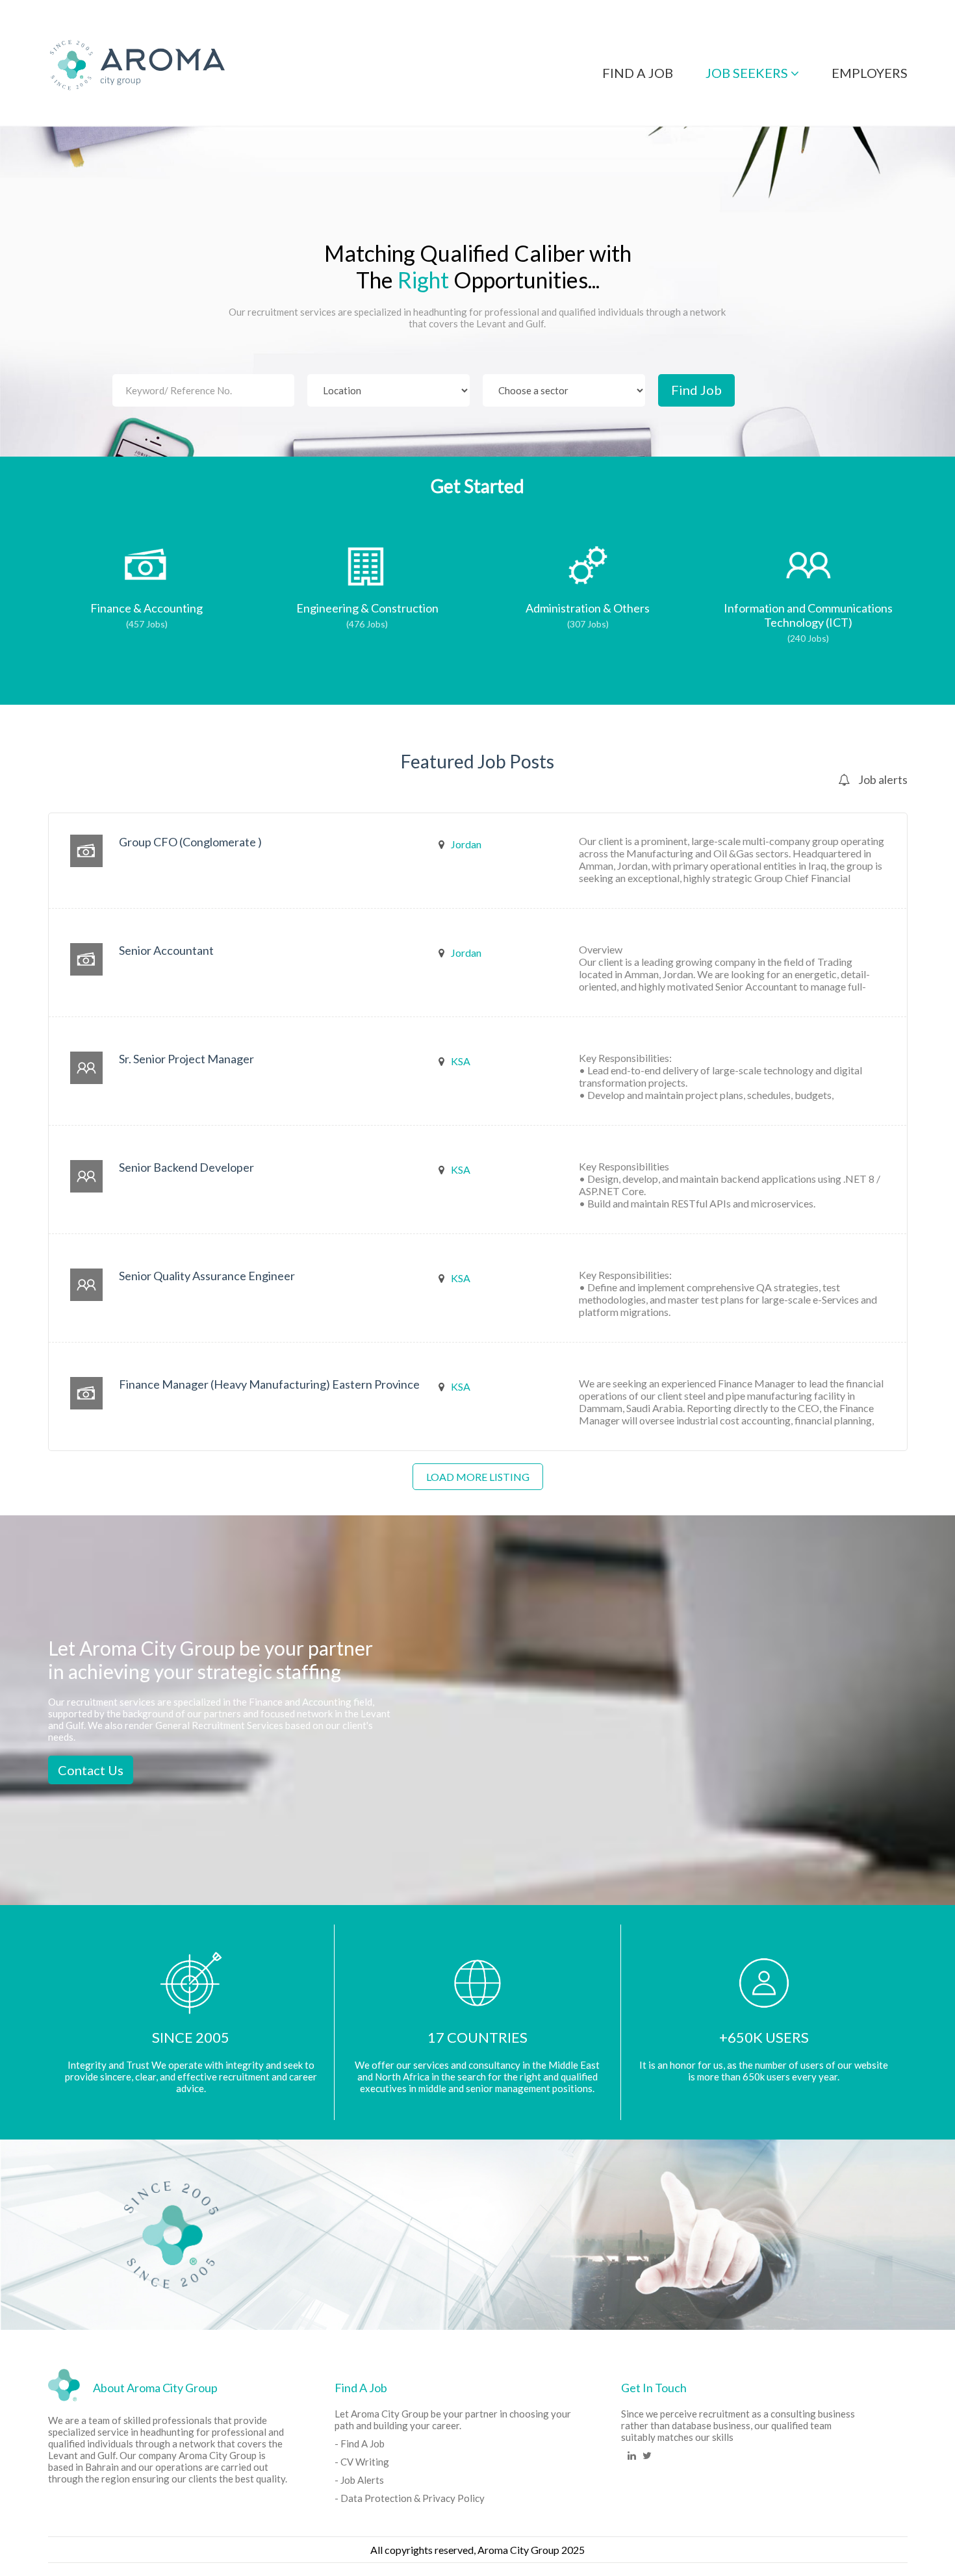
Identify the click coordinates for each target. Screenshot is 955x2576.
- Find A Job (360, 2443)
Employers (870, 73)
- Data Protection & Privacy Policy (410, 2498)
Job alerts (882, 779)
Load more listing (478, 1477)
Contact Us (91, 1770)
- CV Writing (362, 2462)
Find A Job (638, 73)
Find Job (696, 390)
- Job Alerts (359, 2480)
